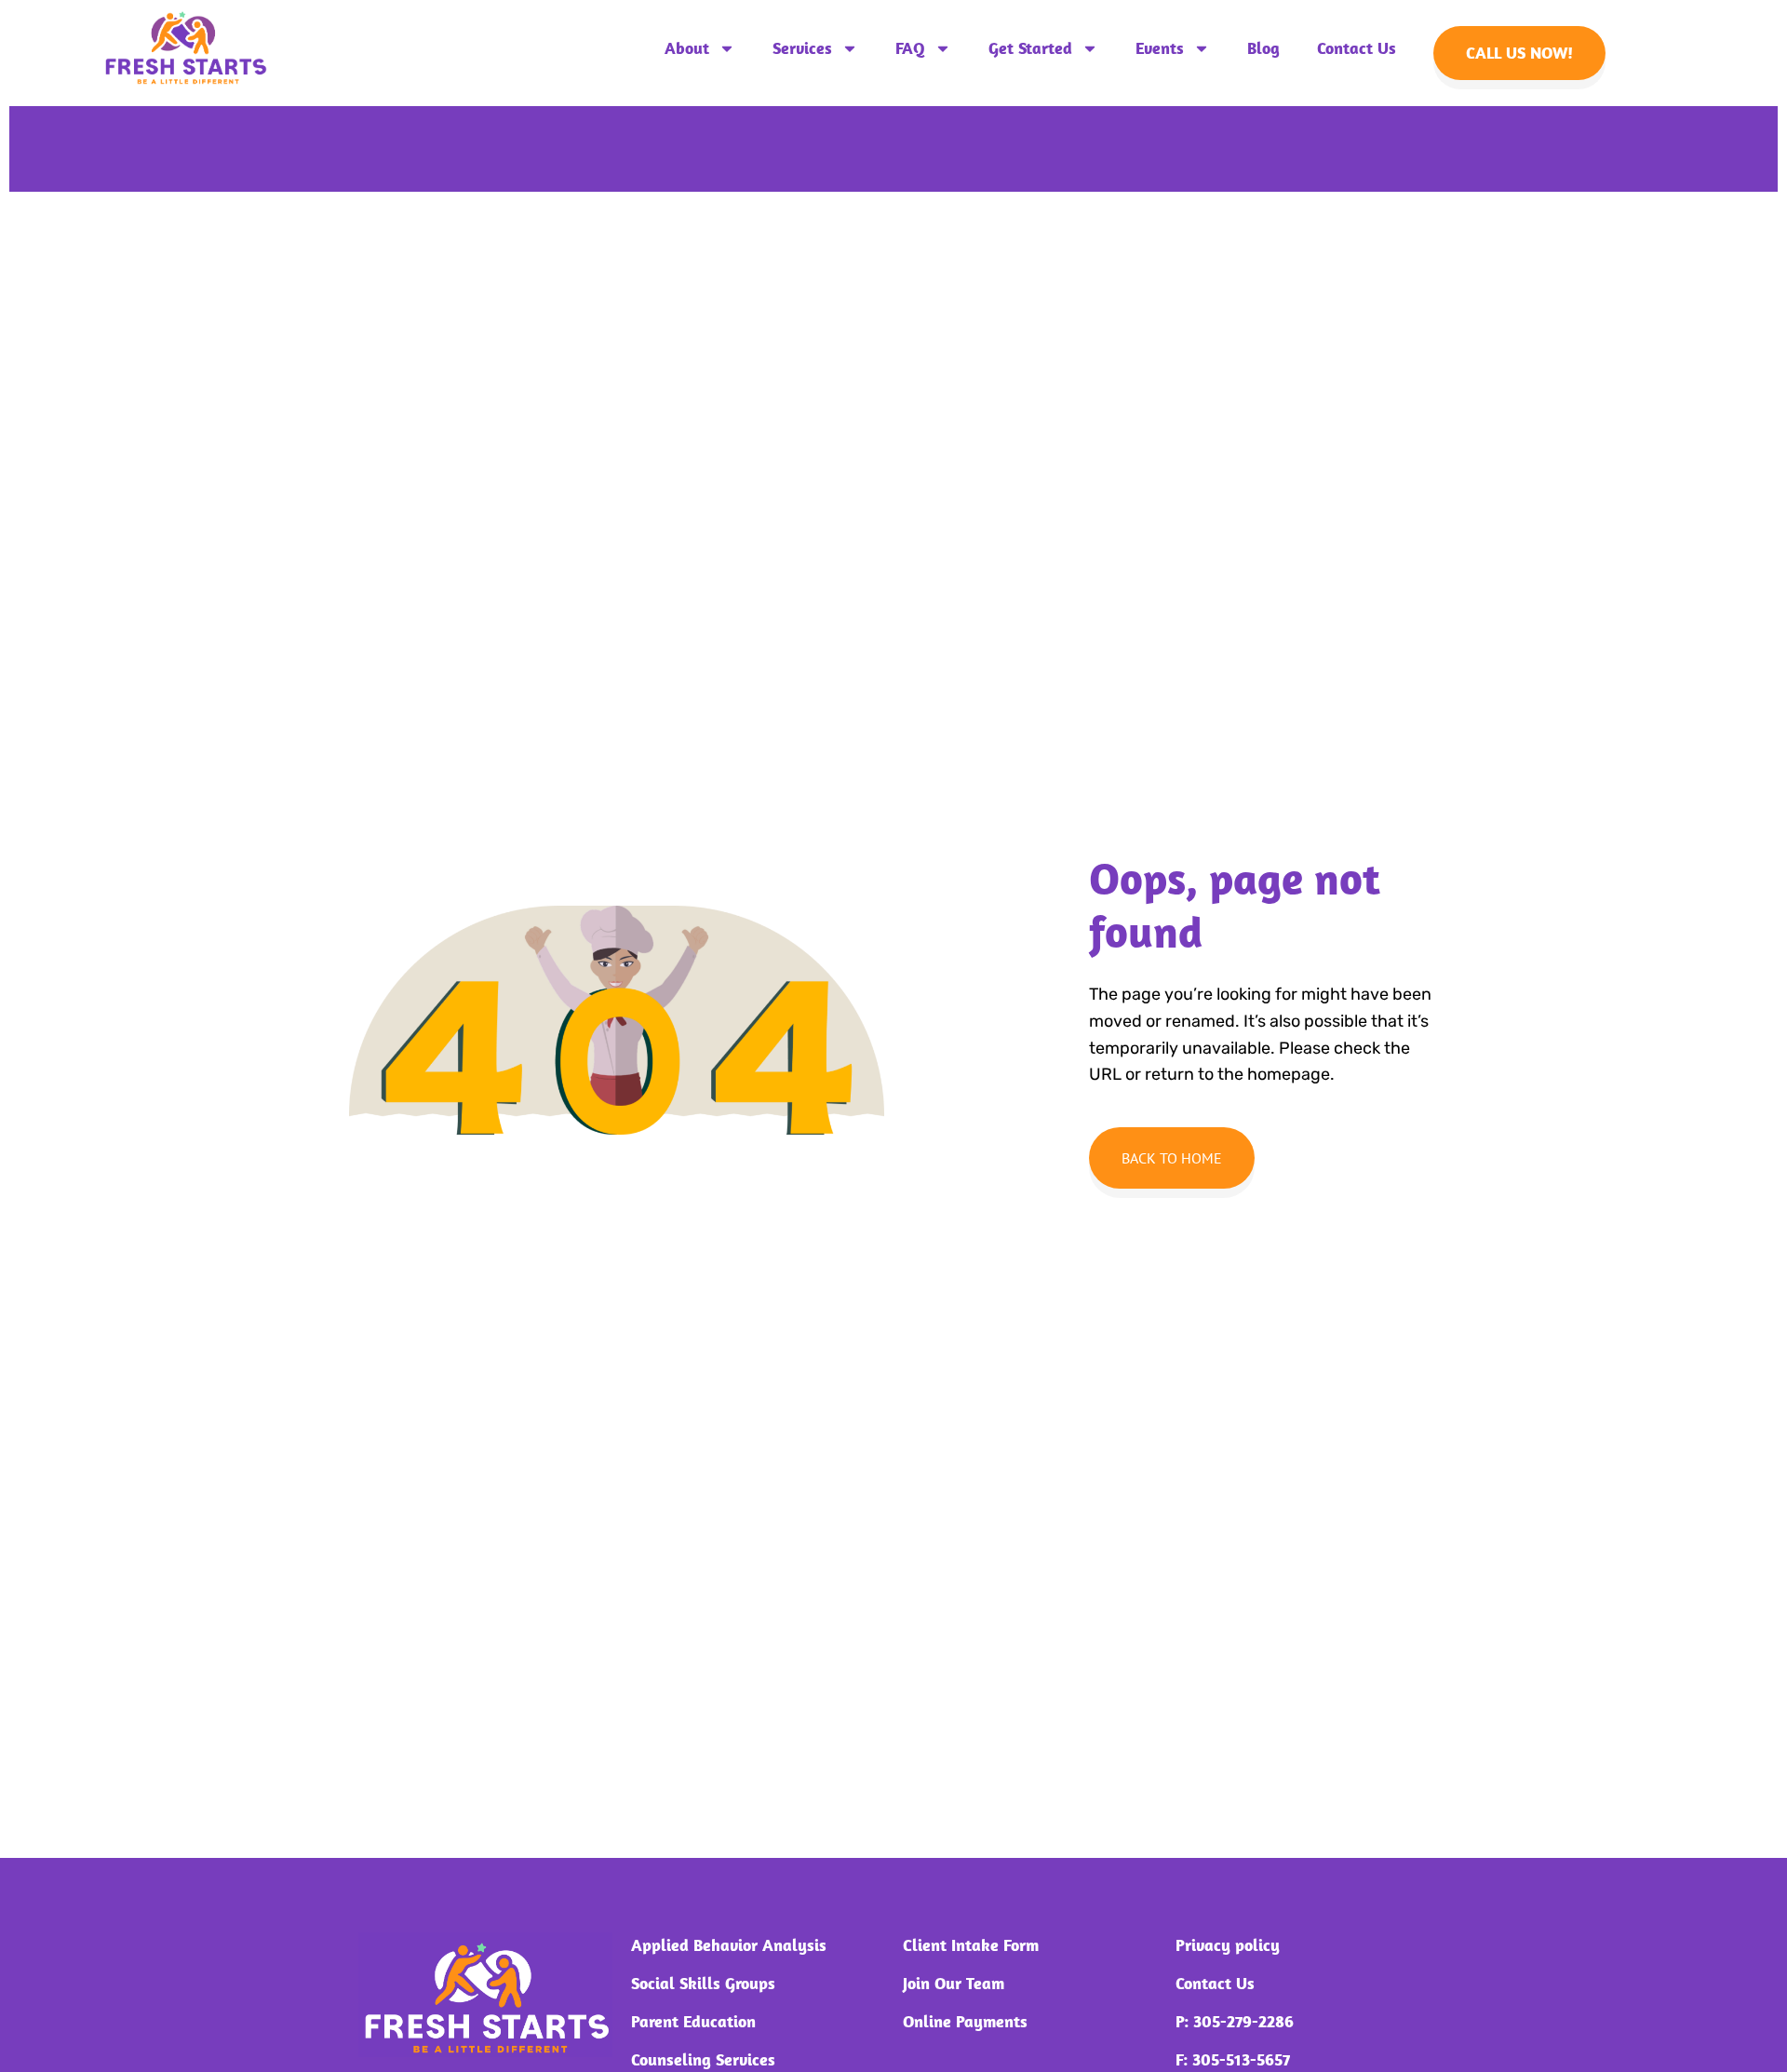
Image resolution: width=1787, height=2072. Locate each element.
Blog (1263, 48)
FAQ (910, 48)
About (687, 48)
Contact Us (1357, 48)
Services (802, 48)
